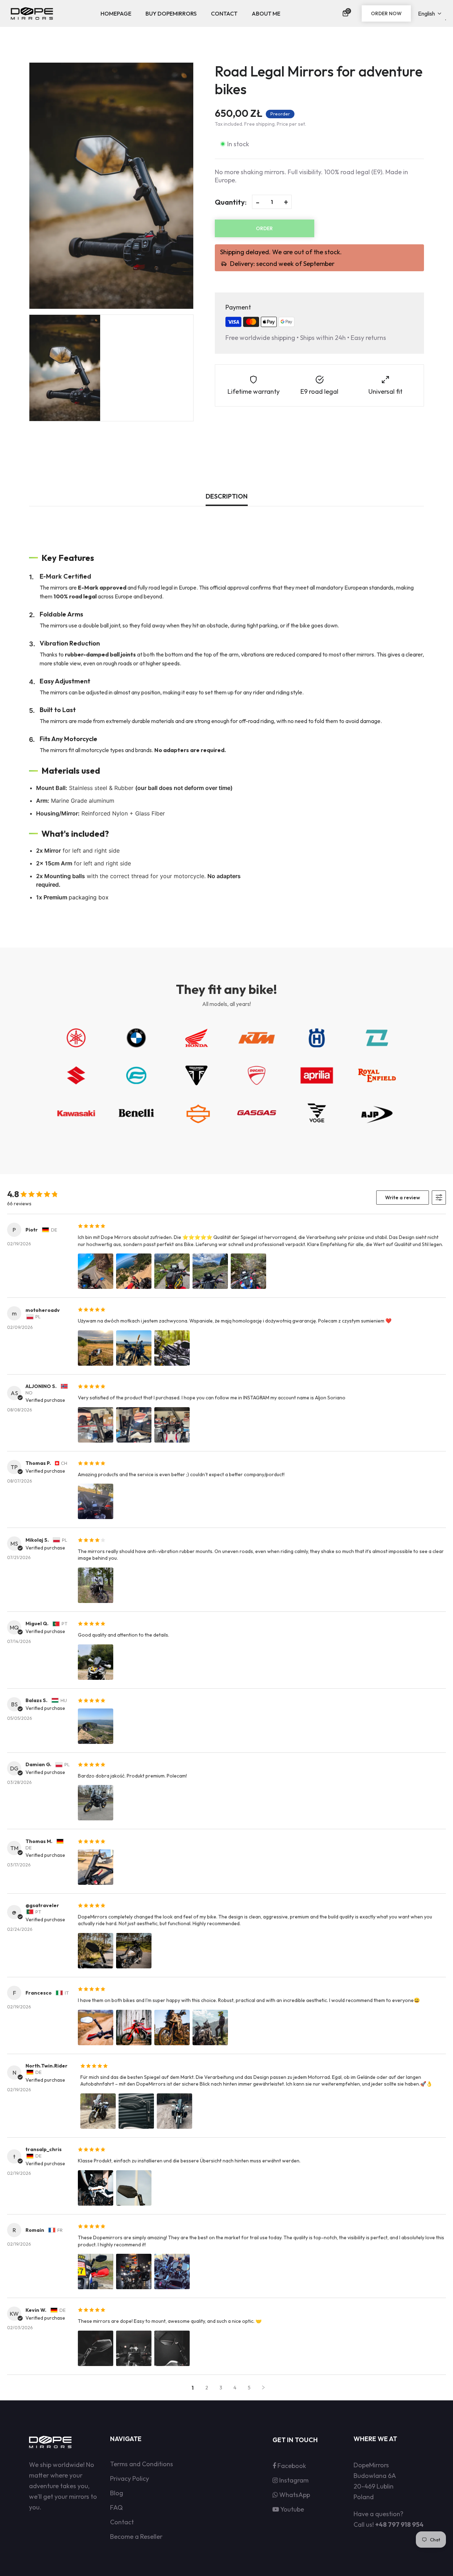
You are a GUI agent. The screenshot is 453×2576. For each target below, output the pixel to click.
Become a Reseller (136, 2537)
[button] (347, 13)
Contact (122, 2522)
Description (227, 496)
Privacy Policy (130, 2478)
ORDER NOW (386, 13)
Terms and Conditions (142, 2464)
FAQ (116, 2507)
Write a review (403, 1198)
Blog (117, 2493)
